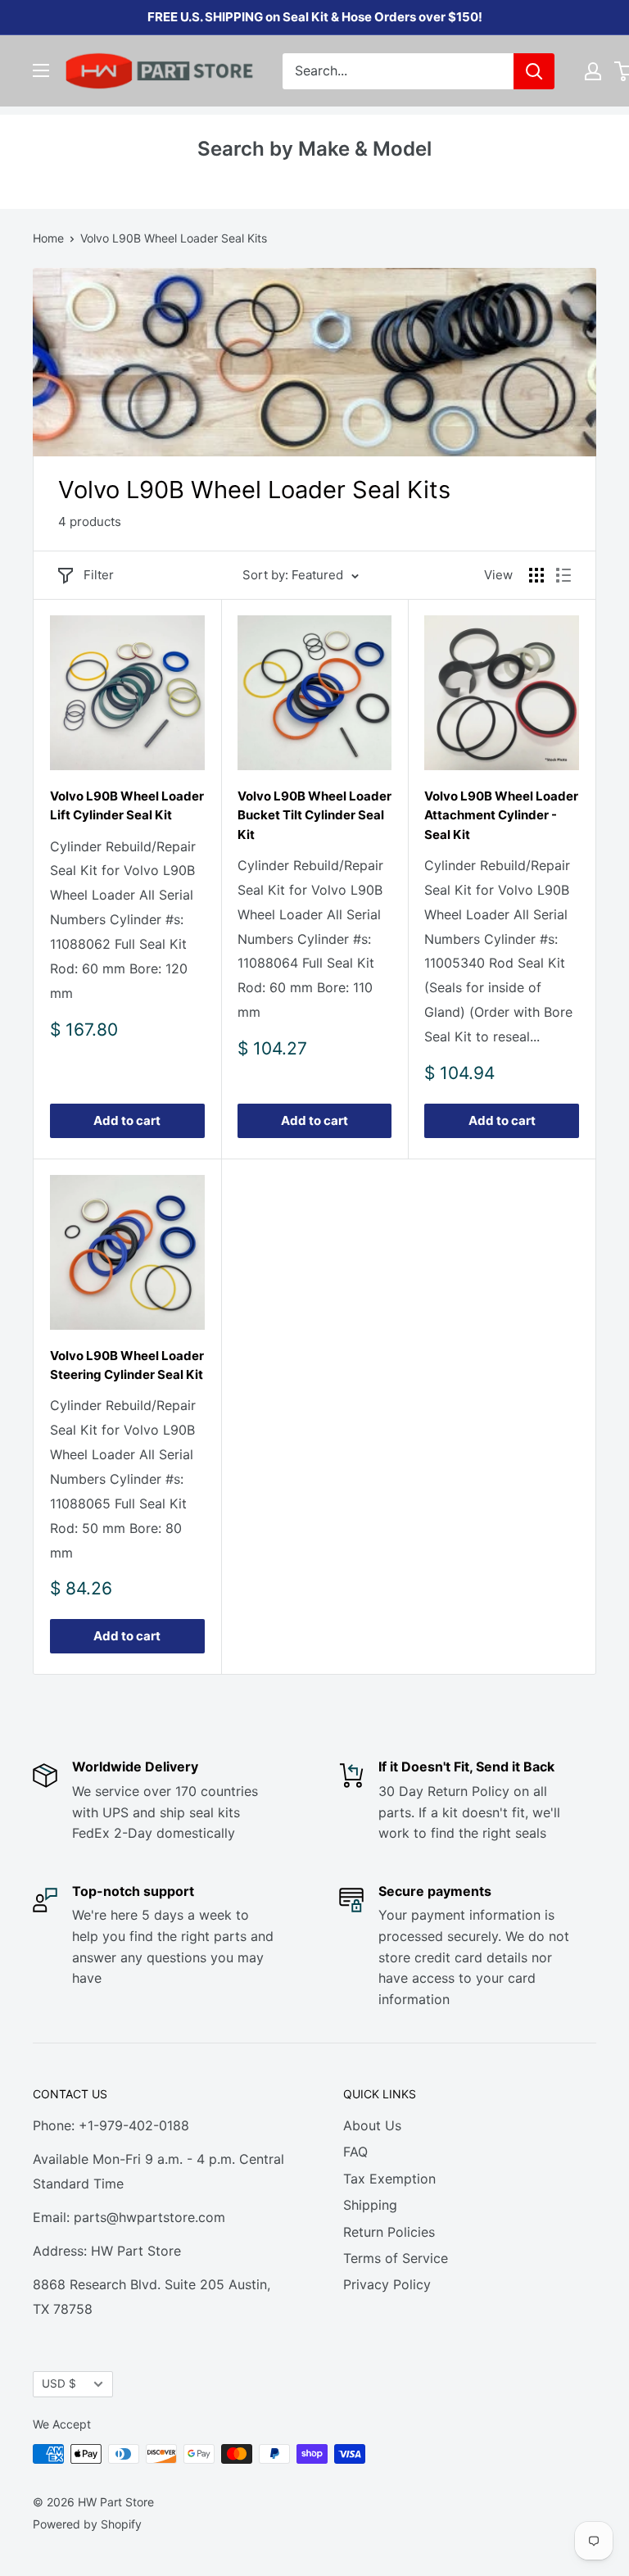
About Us (372, 2125)
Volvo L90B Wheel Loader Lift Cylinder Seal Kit (127, 805)
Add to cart (127, 1120)
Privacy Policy (387, 2284)
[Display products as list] (563, 575)
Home (48, 238)
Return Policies (389, 2232)
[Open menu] (41, 70)
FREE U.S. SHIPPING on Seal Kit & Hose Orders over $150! (315, 17)
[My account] (593, 71)
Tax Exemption (389, 2179)
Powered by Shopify (87, 2524)
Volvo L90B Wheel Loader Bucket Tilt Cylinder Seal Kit (314, 815)
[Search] (534, 71)
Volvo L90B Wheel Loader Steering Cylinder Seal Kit (127, 1365)
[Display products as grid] (536, 575)
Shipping (370, 2205)
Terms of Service (396, 2258)
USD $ (59, 2383)
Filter (99, 575)
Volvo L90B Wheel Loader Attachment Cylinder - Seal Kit (501, 815)
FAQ (355, 2152)
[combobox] (398, 71)
